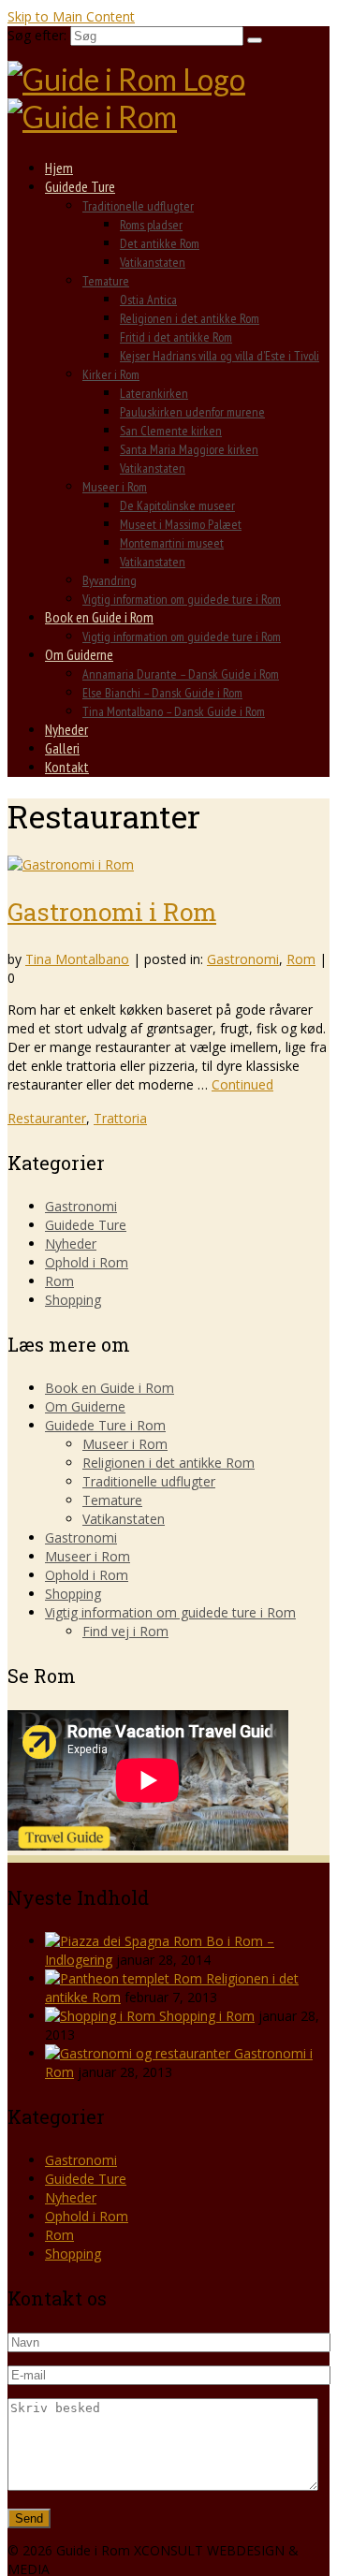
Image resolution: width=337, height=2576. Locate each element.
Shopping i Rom (207, 2016)
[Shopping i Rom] (102, 2016)
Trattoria (120, 1118)
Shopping (73, 1300)
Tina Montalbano (77, 959)
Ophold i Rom (87, 1262)
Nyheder (71, 1244)
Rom (301, 959)
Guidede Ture (86, 1225)
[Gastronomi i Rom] (71, 864)
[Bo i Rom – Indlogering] (125, 1941)
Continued (242, 1084)
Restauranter (47, 1118)
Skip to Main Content (71, 16)
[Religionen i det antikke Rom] (125, 1978)
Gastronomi (243, 959)
